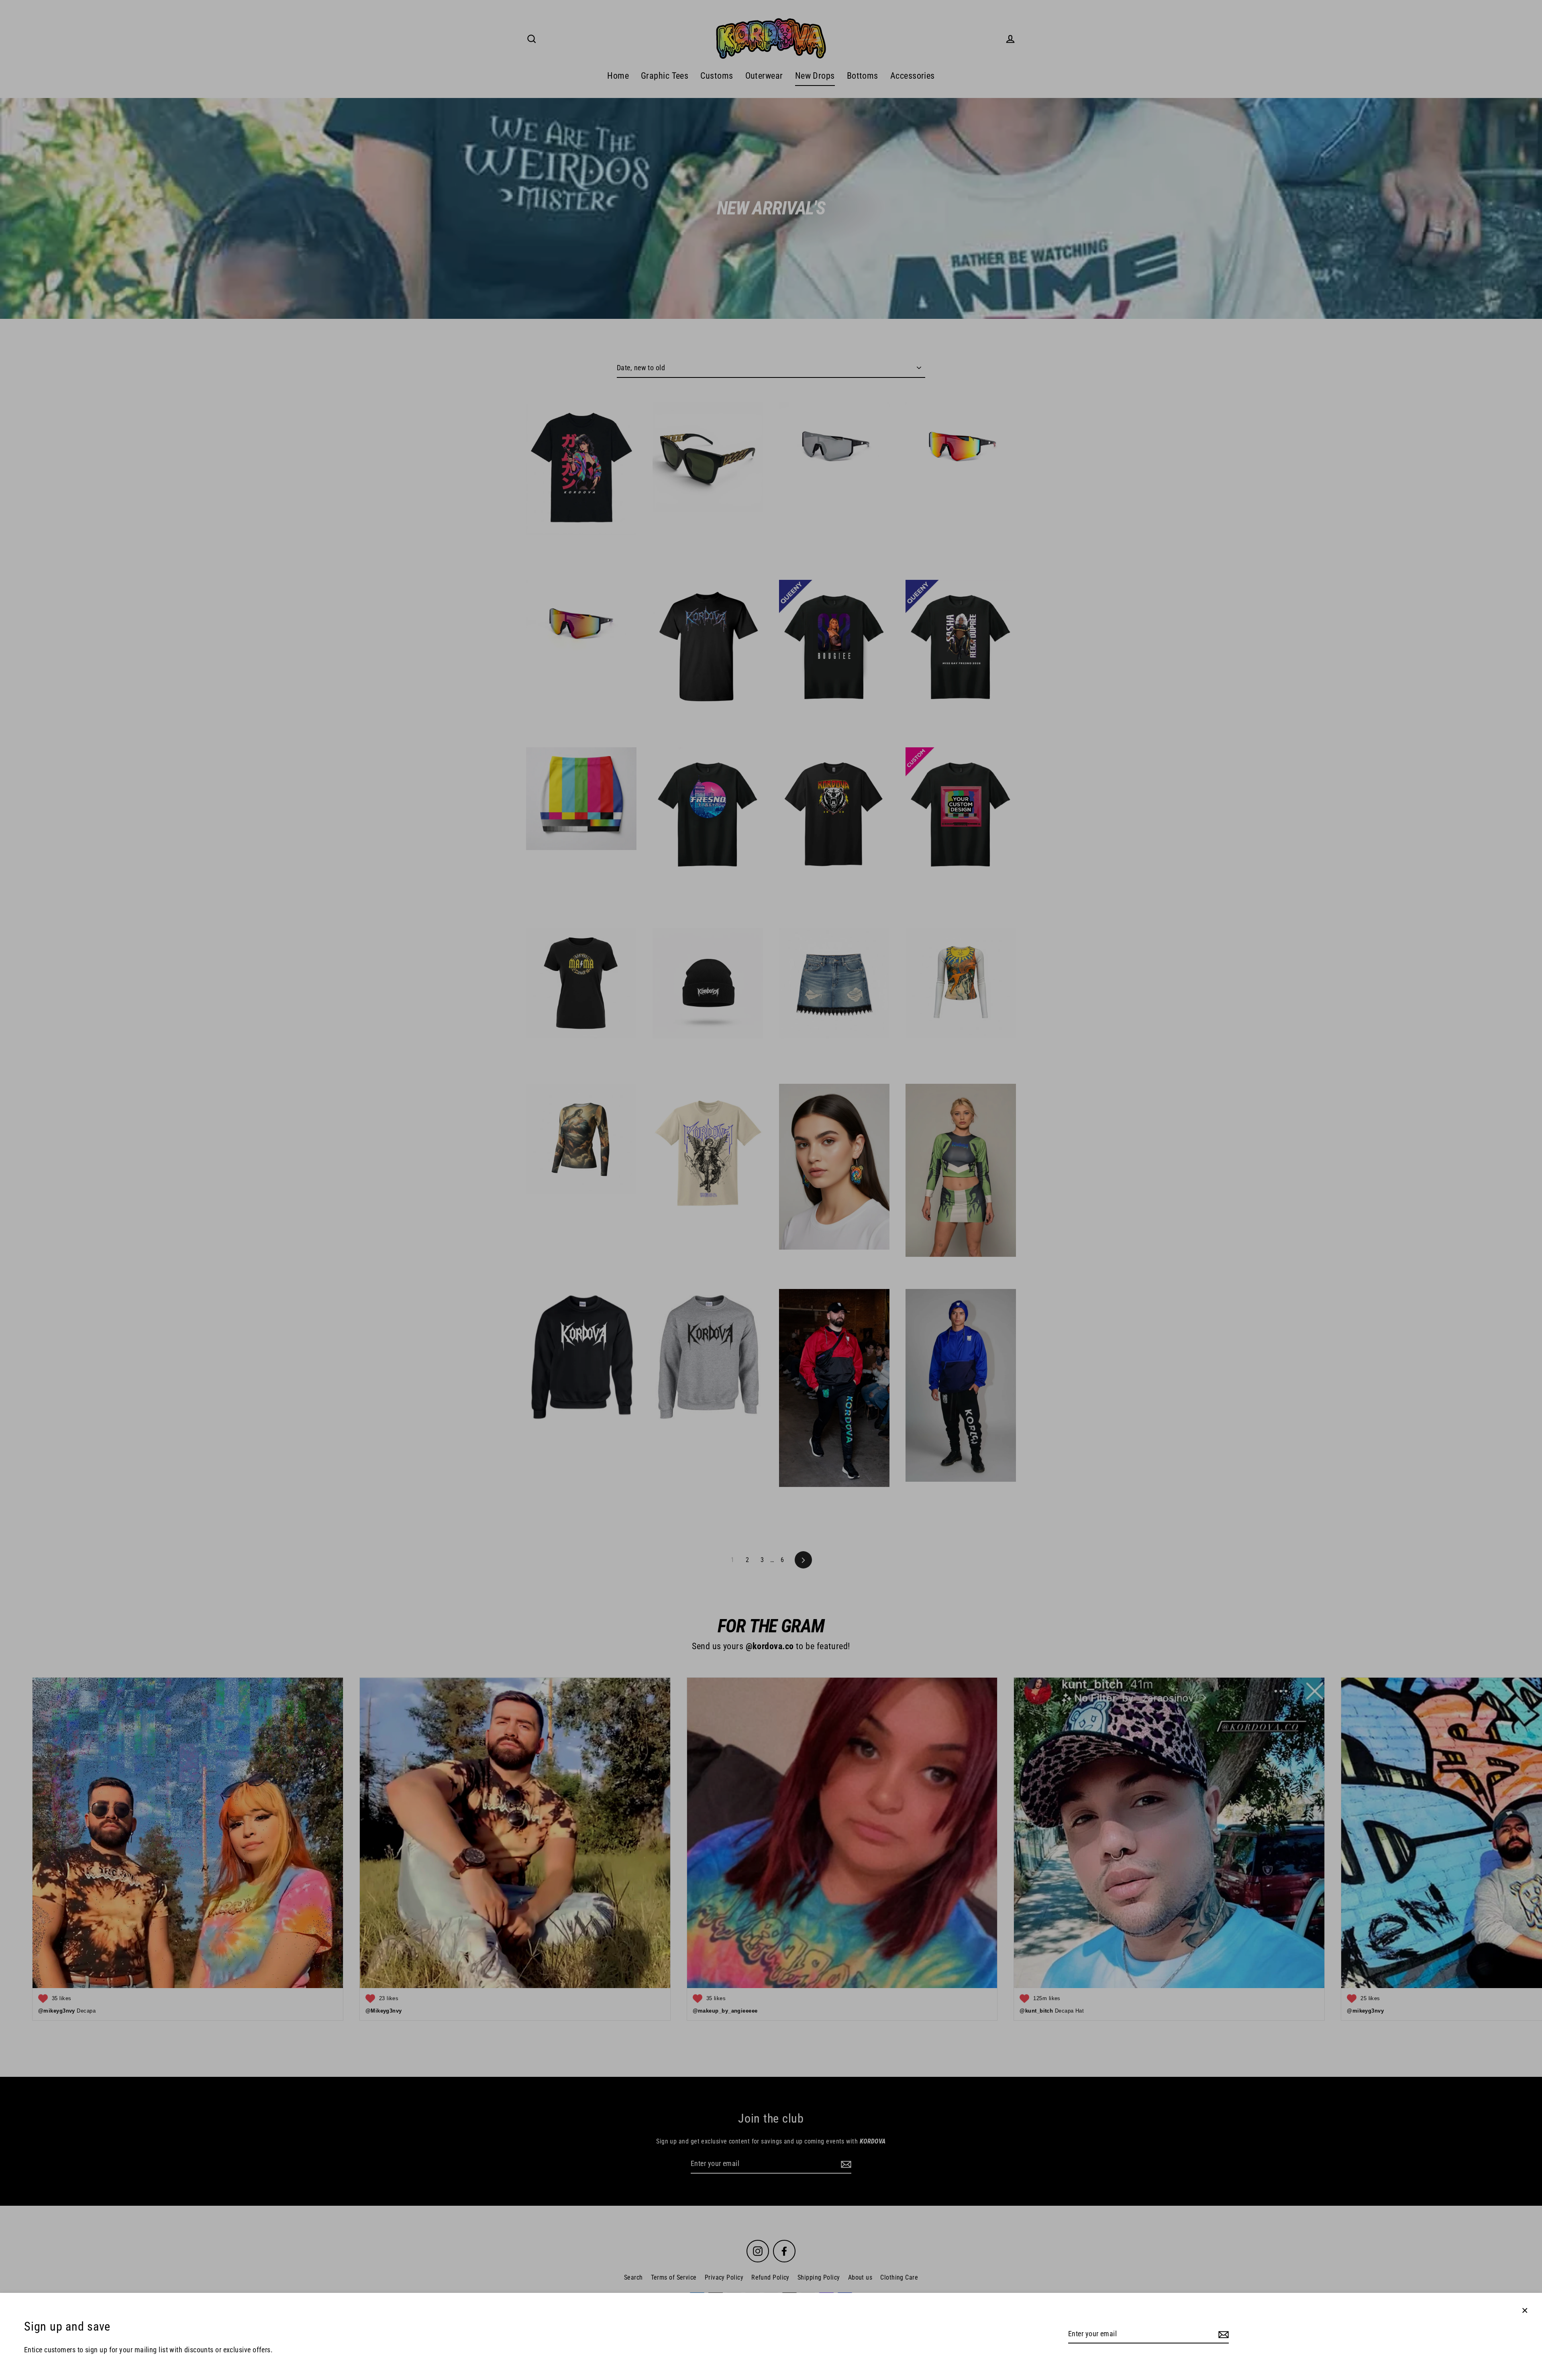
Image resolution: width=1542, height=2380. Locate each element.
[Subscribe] (1222, 2334)
